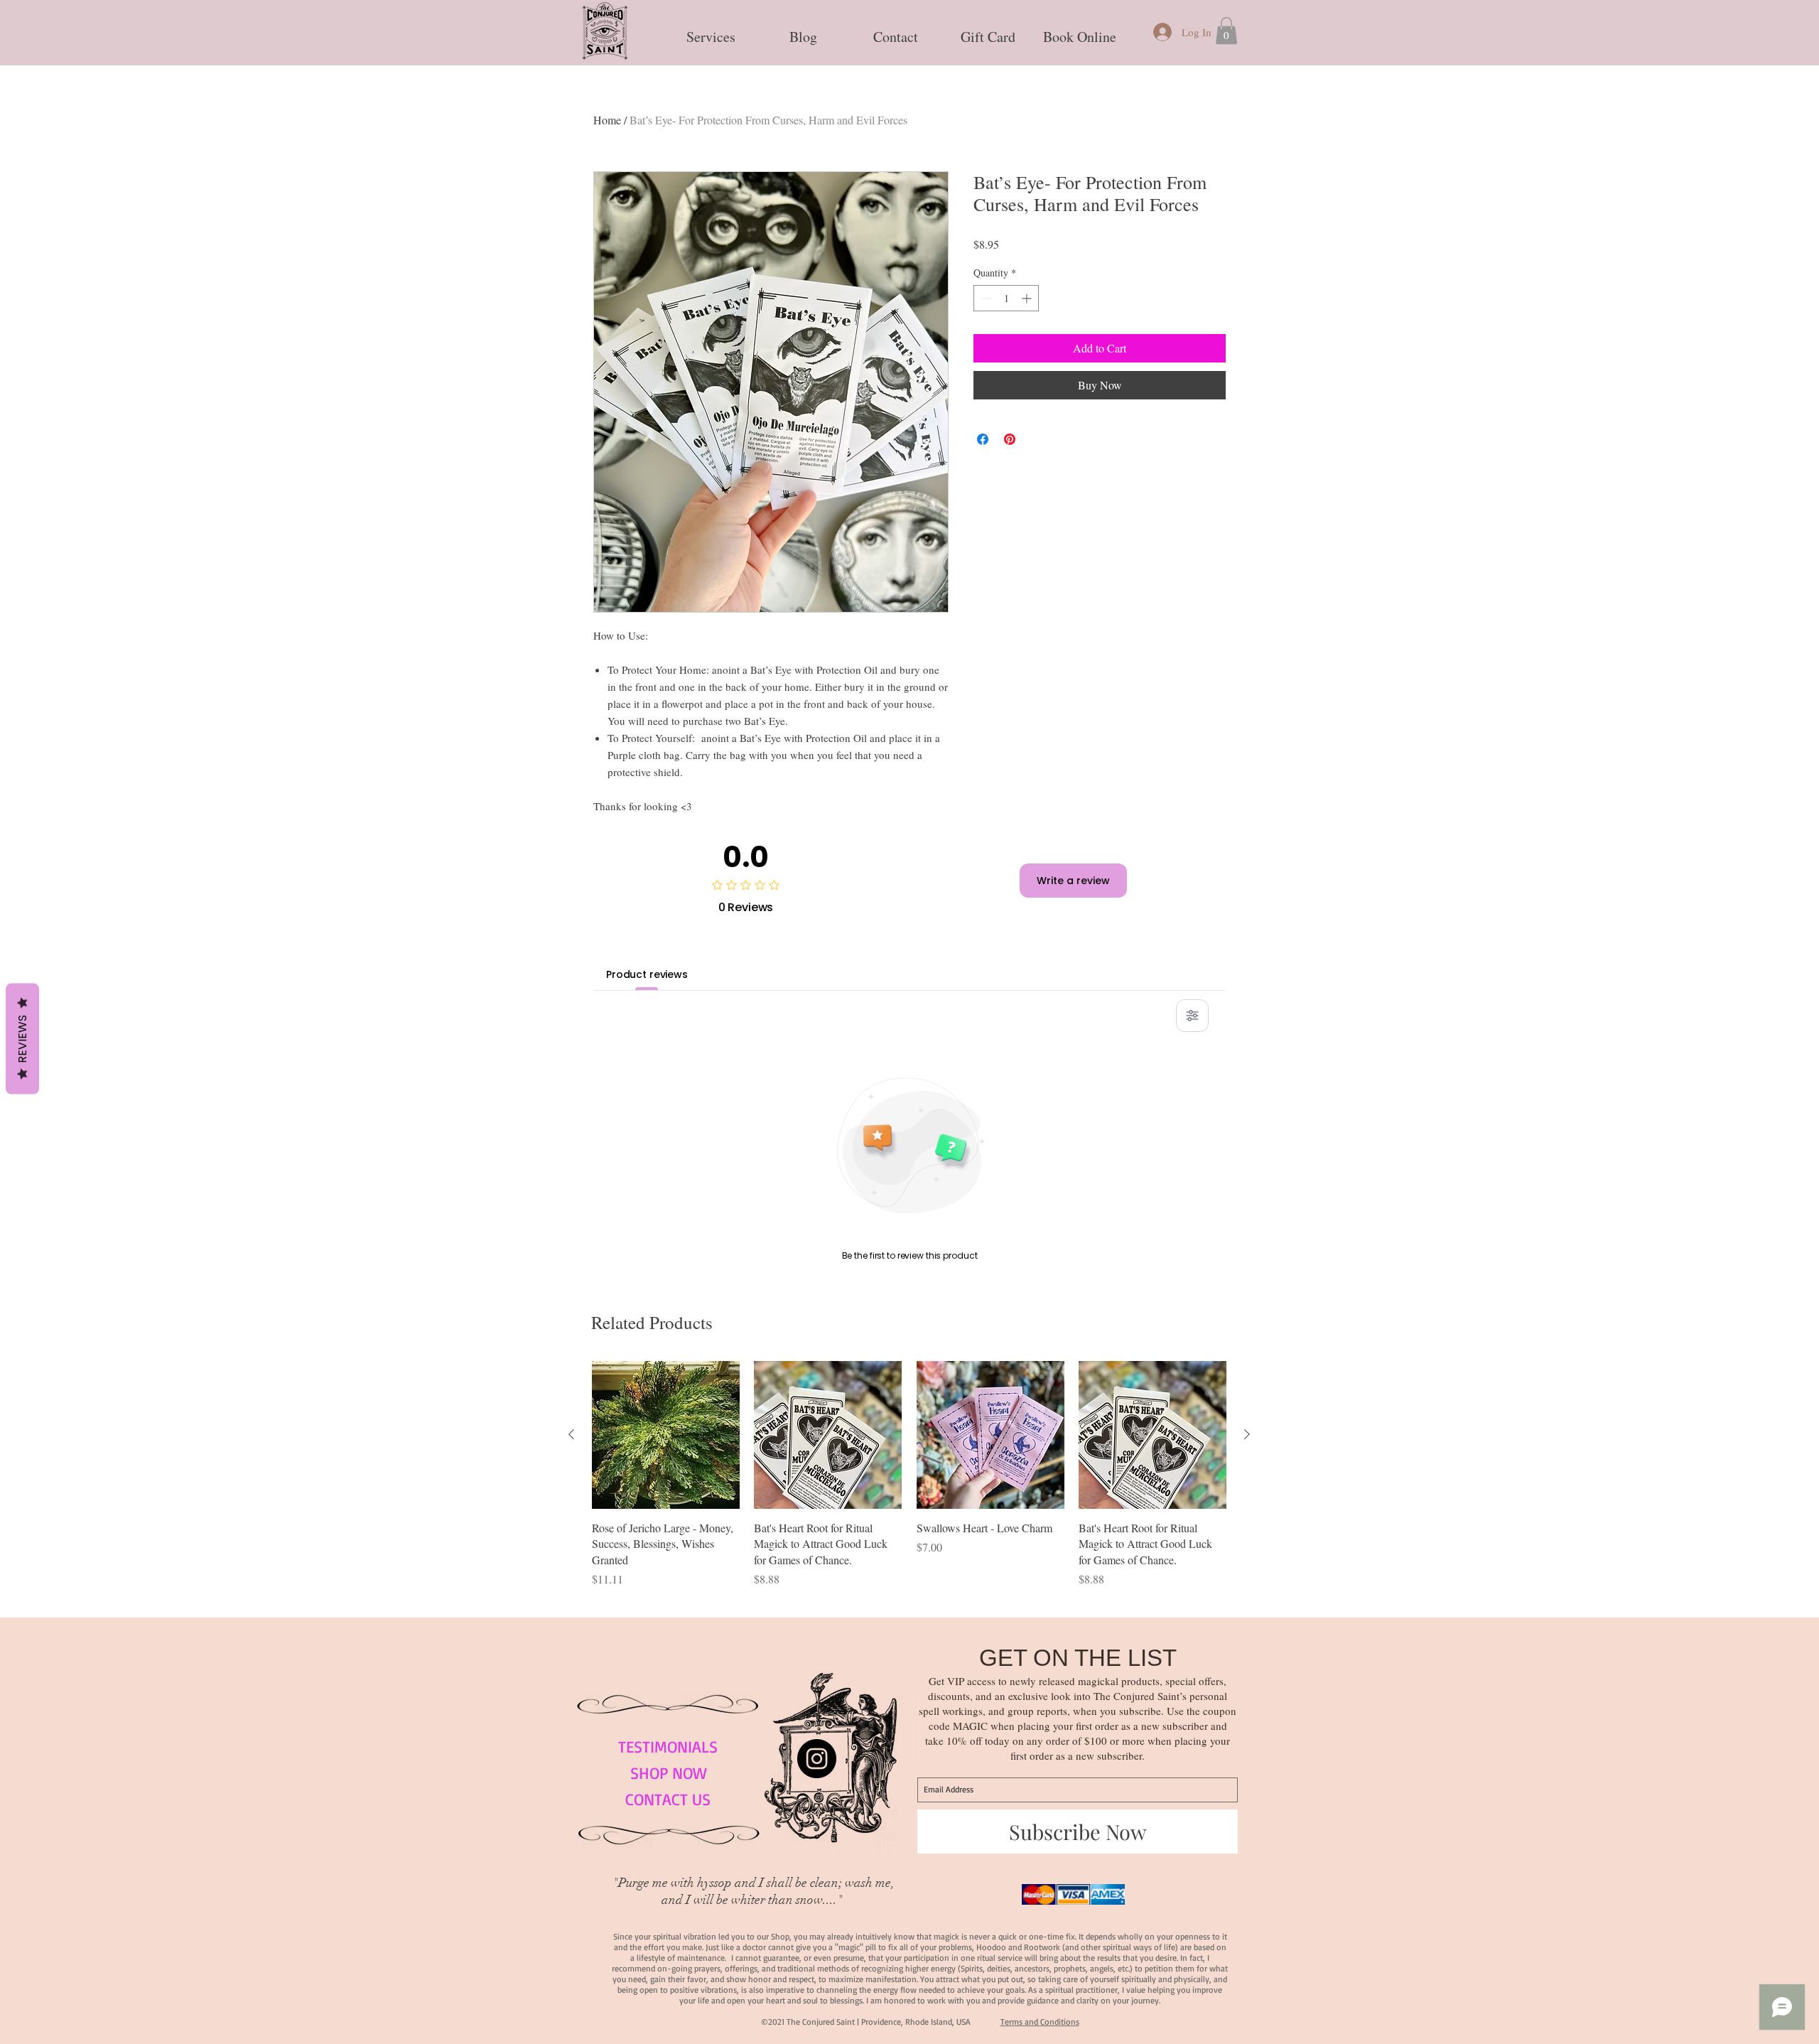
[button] (711, 31)
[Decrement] (984, 298)
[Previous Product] (571, 1434)
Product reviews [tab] (647, 974)
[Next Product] (1247, 1434)
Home (607, 120)
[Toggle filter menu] (1192, 1016)
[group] (909, 1483)
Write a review (1073, 881)
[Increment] (1028, 298)
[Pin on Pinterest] (1010, 439)
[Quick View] (666, 1435)
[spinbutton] (1006, 298)
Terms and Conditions (1040, 2022)
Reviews (22, 1039)
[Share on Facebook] (983, 439)
